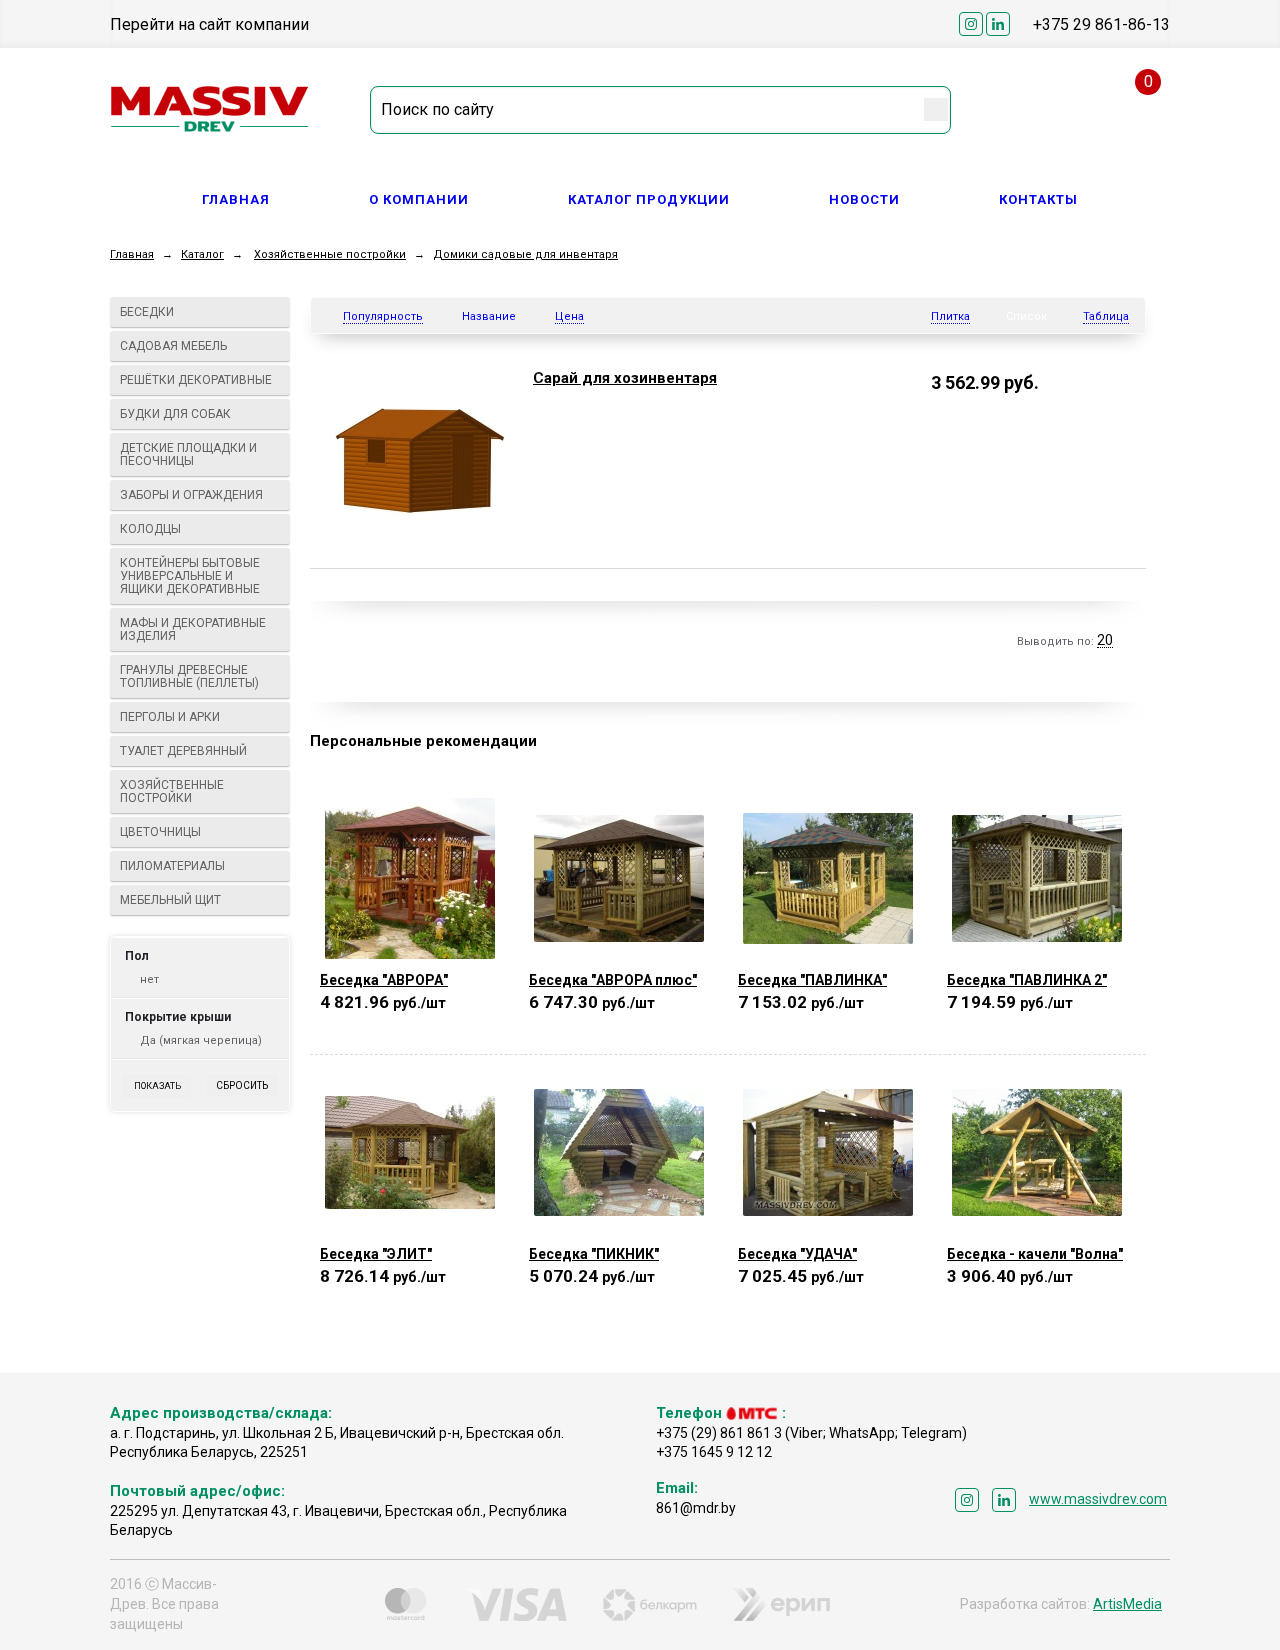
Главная (236, 199)
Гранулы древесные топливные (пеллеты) (189, 676)
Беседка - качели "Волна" (1035, 1254)
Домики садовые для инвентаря (525, 254)
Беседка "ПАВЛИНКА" (812, 980)
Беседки (147, 312)
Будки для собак (175, 414)
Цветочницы (160, 832)
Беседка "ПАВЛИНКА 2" (1027, 980)
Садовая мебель (173, 346)
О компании (419, 199)
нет (149, 979)
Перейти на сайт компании (209, 24)
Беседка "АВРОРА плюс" (613, 980)
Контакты (1038, 199)
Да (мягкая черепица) (201, 1040)
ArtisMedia (1127, 1604)
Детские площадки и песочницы (188, 454)
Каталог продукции (649, 199)
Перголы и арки (170, 717)
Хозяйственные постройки (330, 254)
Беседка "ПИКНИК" (594, 1254)
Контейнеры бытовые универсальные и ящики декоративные (190, 576)
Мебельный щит (170, 900)
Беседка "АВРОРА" (384, 980)
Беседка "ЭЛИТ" (376, 1254)
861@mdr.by (696, 1508)
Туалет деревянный (183, 751)
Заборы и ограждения (191, 495)
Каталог (202, 254)
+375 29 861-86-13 (1101, 24)
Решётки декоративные (196, 380)
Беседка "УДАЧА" (797, 1254)
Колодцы (150, 529)
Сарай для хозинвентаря (625, 378)
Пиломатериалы (172, 866)
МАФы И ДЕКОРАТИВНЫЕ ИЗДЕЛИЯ (193, 629)
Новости (864, 199)
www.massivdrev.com (1098, 1499)
